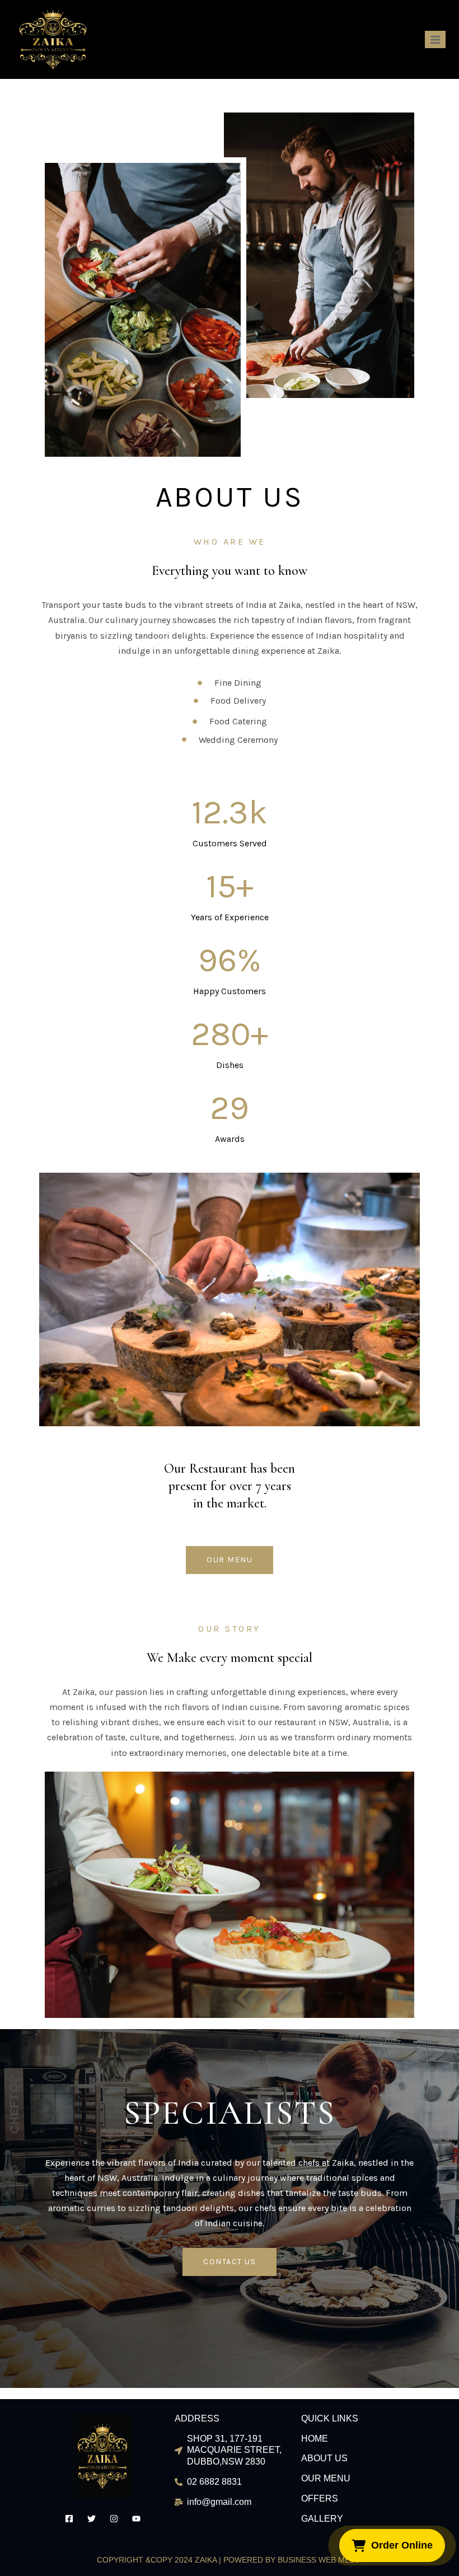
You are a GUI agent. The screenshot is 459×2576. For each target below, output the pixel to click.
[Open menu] (435, 39)
